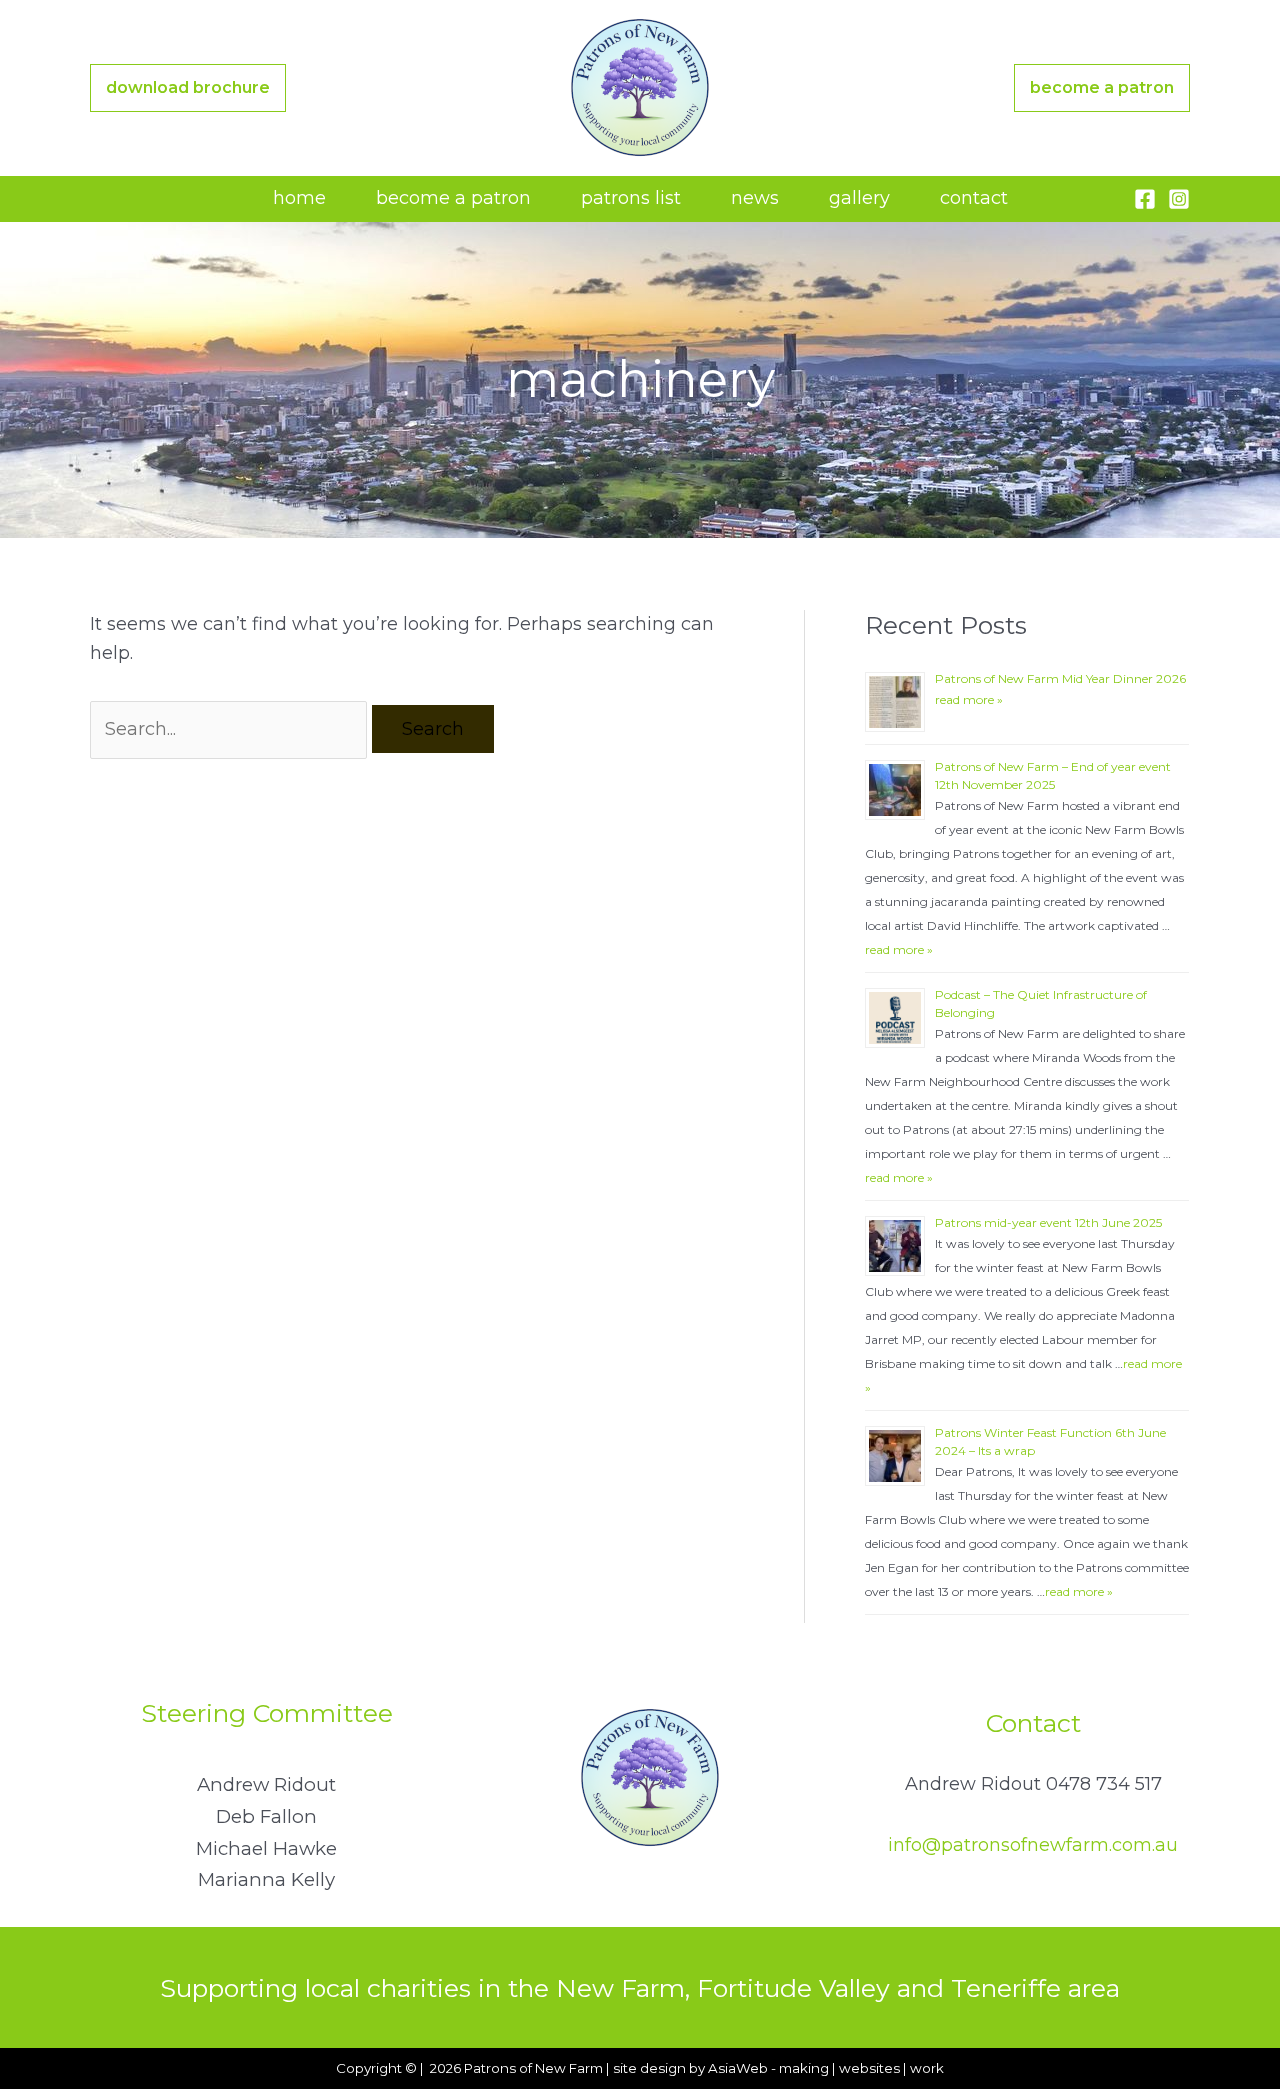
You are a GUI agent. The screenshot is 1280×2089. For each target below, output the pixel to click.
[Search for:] (231, 729)
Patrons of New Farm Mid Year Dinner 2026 (1060, 678)
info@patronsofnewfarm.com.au (1033, 1845)
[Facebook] (1145, 199)
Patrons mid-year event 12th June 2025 (1048, 1222)
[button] (188, 88)
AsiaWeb (738, 2068)
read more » (969, 699)
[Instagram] (1179, 199)
